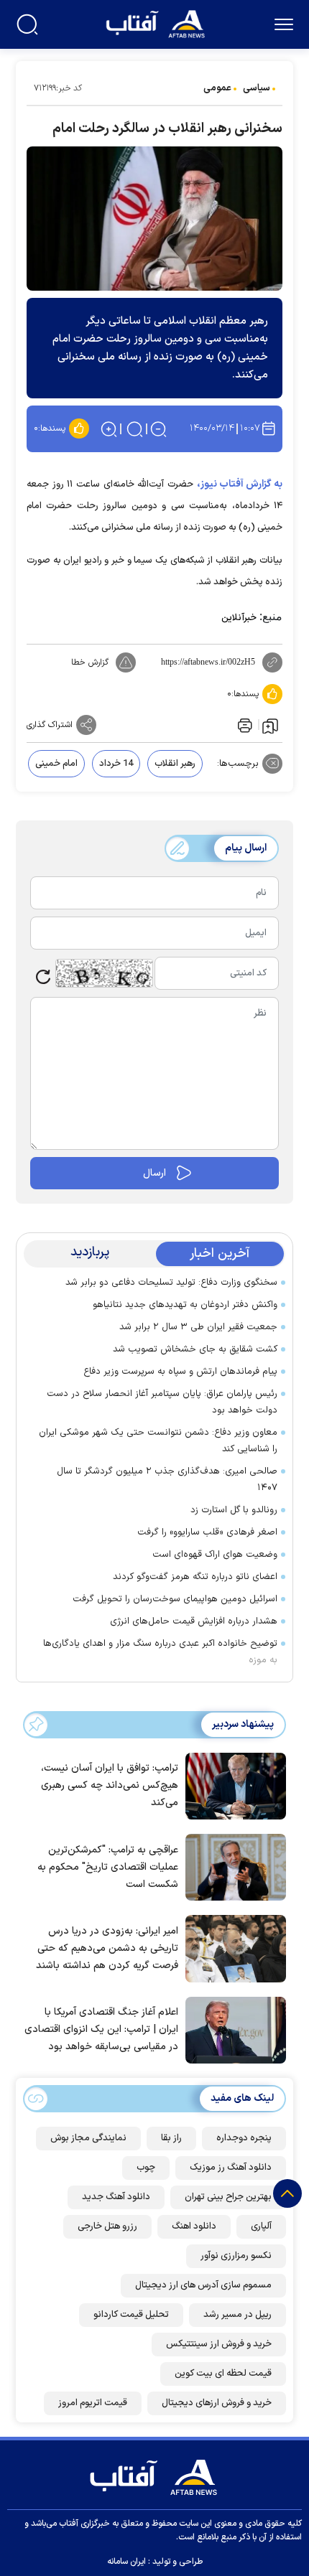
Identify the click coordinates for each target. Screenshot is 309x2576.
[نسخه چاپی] (244, 725)
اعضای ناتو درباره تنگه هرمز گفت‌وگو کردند (195, 1577)
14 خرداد (116, 764)
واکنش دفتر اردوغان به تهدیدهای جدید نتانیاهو (185, 1305)
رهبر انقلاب (175, 764)
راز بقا (171, 2138)
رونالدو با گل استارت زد (234, 1510)
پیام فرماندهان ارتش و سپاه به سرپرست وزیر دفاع (180, 1372)
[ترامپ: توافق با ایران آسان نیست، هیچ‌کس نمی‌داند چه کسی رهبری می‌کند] (232, 1784)
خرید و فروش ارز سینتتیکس (219, 2344)
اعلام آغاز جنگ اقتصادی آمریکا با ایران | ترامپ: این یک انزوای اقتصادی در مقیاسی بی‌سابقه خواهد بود (101, 2029)
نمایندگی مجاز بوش (88, 2138)
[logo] (157, 23)
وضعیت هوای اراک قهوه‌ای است (215, 1555)
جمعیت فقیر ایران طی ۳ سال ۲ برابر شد (198, 1327)
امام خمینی (56, 764)
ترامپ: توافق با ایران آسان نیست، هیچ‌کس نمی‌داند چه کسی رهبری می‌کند (110, 1785)
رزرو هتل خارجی (107, 2226)
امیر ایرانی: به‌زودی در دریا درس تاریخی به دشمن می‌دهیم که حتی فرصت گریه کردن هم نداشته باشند (107, 1948)
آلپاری (261, 2226)
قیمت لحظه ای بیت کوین (223, 2374)
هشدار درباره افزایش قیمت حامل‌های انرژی (194, 1621)
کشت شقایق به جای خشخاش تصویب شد (195, 1349)
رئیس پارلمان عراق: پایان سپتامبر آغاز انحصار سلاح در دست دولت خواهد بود (162, 1402)
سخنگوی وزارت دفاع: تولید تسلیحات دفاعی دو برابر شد (171, 1283)
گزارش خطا (90, 662)
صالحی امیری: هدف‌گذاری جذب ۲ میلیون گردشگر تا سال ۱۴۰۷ (167, 1480)
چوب (146, 2168)
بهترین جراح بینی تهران (228, 2197)
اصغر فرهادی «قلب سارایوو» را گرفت (207, 1532)
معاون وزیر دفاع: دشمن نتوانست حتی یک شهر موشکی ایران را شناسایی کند (158, 1441)
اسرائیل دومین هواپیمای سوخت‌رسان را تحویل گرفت (175, 1599)
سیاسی (257, 88)
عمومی (217, 88)
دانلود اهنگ (194, 2226)
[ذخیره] (270, 725)
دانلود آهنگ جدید (116, 2197)
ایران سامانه (126, 2562)
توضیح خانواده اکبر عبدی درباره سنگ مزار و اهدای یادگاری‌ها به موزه (160, 1652)
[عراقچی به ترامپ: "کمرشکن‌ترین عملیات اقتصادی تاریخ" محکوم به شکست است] (232, 1866)
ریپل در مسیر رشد (237, 2315)
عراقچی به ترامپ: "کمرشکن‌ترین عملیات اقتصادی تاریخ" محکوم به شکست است (108, 1867)
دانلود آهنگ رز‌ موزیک (231, 2168)
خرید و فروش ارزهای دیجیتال (217, 2403)
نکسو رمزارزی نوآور (236, 2256)
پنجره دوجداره (244, 2138)
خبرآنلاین (239, 618)
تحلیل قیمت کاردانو (131, 2315)
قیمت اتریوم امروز (93, 2403)
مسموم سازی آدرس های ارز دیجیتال (203, 2285)
